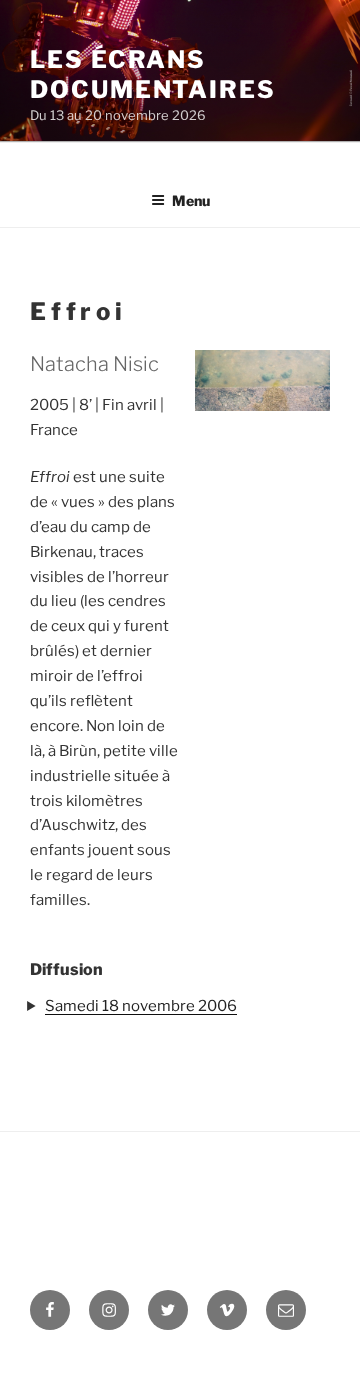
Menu (191, 200)
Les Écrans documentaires (153, 74)
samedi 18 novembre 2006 (141, 1006)
